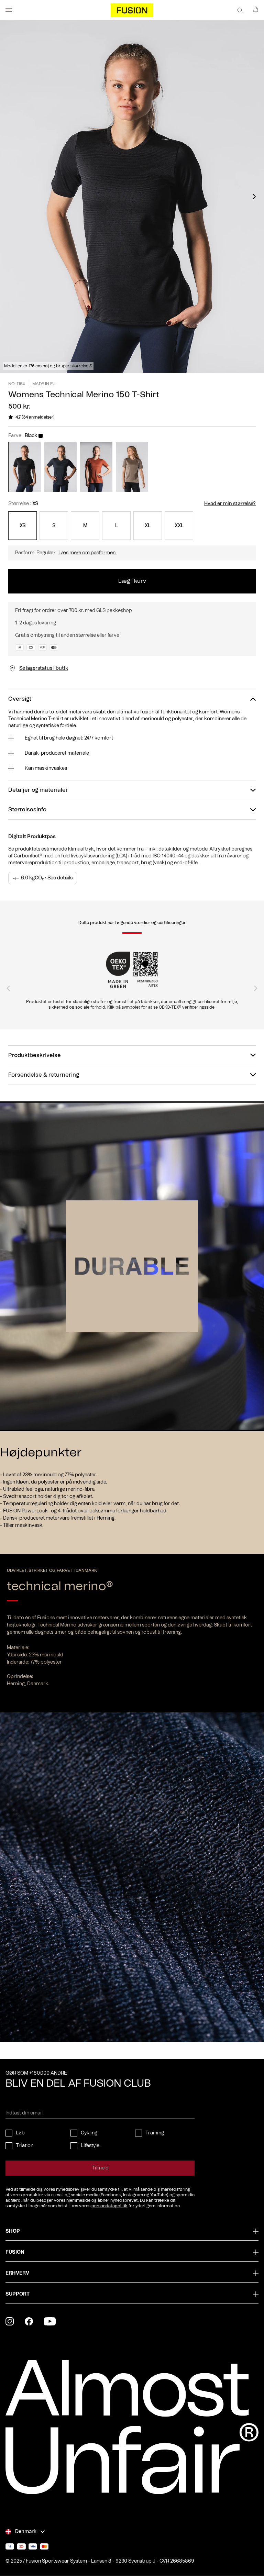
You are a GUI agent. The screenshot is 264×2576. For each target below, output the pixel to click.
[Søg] (240, 10)
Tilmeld (100, 2168)
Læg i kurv (132, 581)
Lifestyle (90, 2146)
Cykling (89, 2133)
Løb (20, 2133)
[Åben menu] (9, 10)
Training (155, 2133)
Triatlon (25, 2146)
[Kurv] (256, 9)
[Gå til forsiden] (132, 10)
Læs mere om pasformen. (87, 553)
